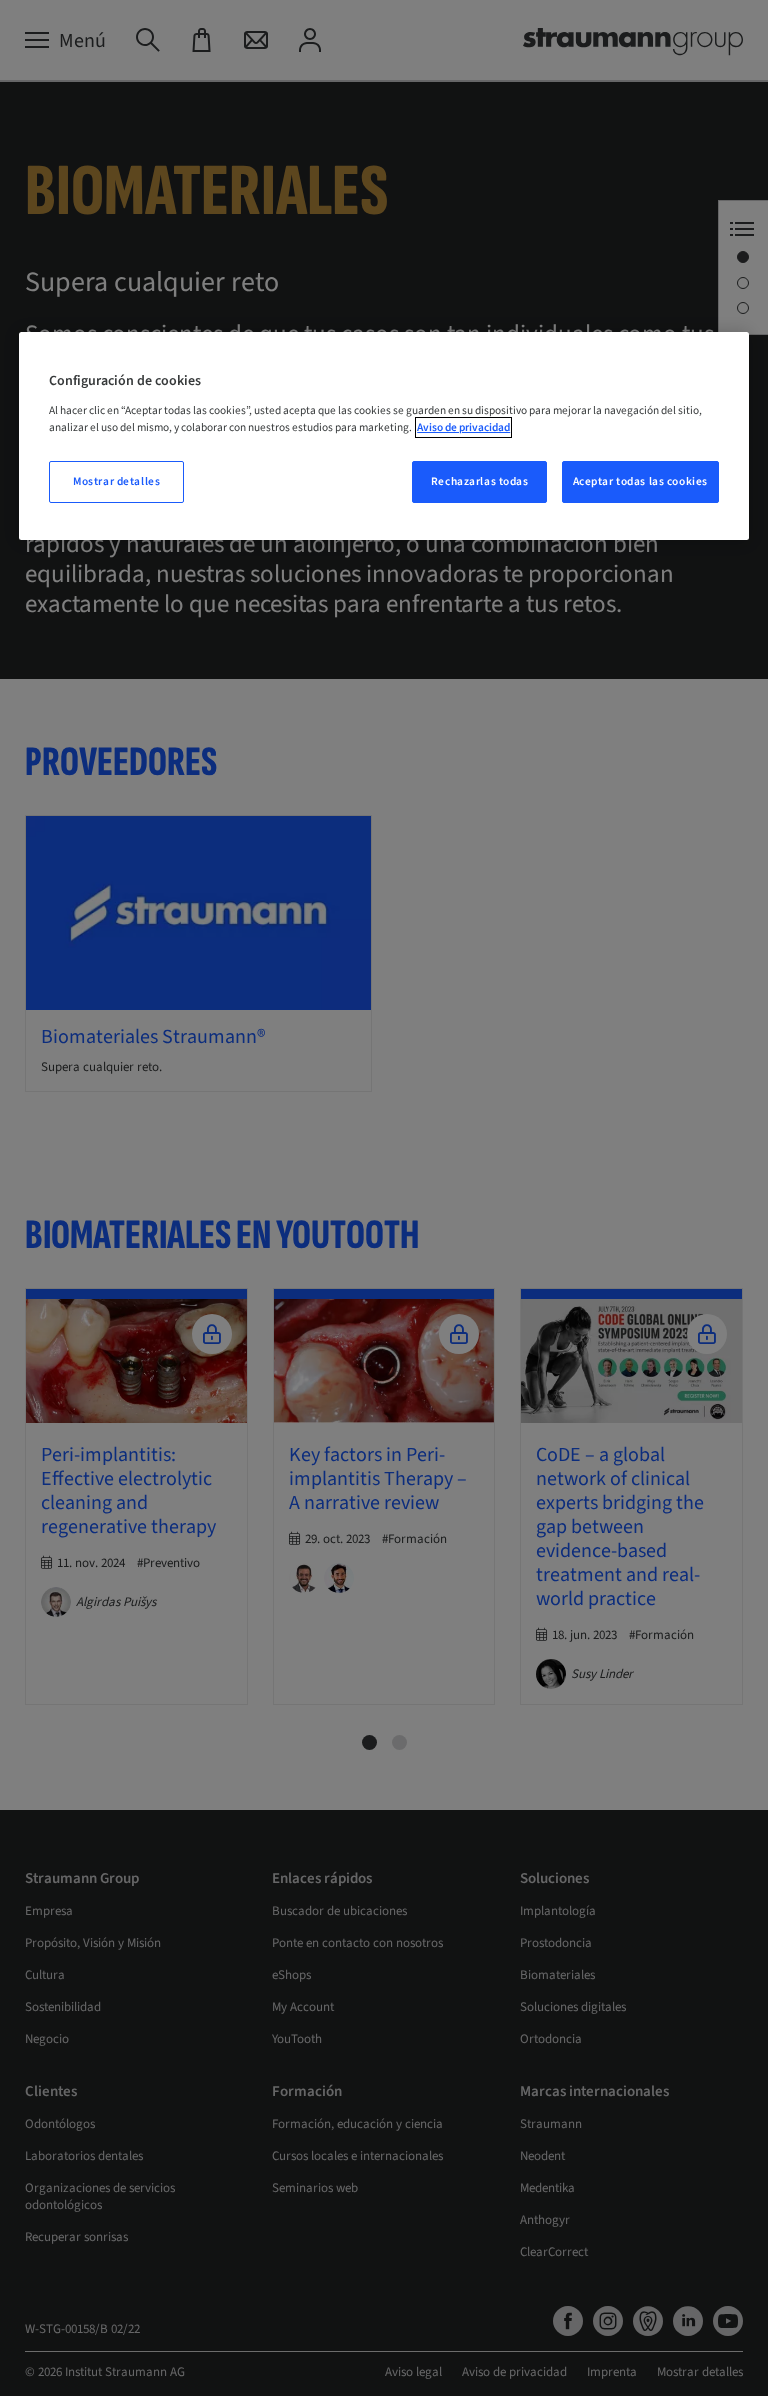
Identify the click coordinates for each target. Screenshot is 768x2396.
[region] (384, 436)
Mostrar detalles (116, 481)
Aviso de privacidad (463, 427)
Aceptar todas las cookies (640, 481)
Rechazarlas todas (480, 481)
